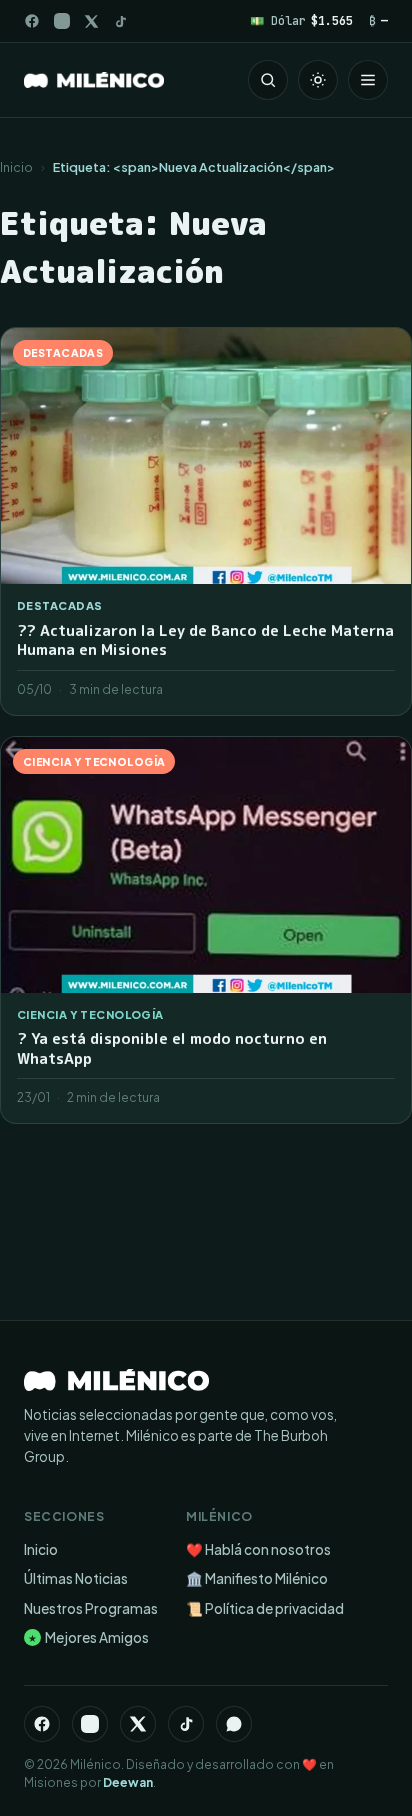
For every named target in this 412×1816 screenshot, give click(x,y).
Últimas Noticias (76, 1578)
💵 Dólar (301, 20)
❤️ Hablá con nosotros (258, 1549)
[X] (138, 1724)
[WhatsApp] (234, 1724)
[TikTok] (120, 21)
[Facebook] (32, 21)
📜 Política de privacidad (265, 1608)
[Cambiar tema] (318, 80)
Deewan (128, 1782)
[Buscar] (268, 80)
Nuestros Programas (91, 1608)
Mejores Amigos (88, 1637)
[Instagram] (62, 21)
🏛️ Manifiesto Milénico (257, 1578)
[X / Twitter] (91, 21)
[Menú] (368, 80)
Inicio (16, 167)
